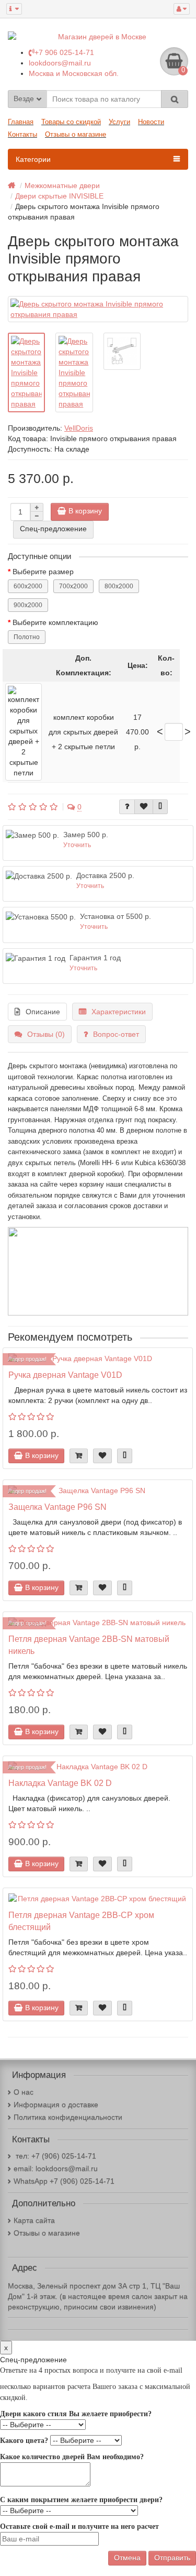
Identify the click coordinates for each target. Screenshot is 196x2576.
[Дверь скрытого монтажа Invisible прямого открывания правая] (98, 309)
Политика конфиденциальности (68, 2117)
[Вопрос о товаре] (127, 807)
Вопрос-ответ (116, 1034)
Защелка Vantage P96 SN (57, 1507)
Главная (21, 122)
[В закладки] (144, 807)
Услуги (119, 122)
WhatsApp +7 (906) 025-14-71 (64, 2181)
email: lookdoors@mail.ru (56, 2168)
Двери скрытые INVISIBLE (59, 196)
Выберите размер (43, 572)
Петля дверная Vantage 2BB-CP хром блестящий (81, 1921)
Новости (151, 122)
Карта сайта (34, 2220)
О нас (24, 2092)
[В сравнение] (160, 807)
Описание (43, 1012)
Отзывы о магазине (76, 134)
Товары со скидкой (71, 122)
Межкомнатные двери (62, 185)
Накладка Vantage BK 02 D (60, 1783)
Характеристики (119, 1012)
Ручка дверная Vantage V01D (65, 1375)
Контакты (22, 134)
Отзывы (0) (46, 1034)
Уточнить (77, 845)
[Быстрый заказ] (79, 1456)
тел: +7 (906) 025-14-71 (55, 2156)
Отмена (127, 2558)
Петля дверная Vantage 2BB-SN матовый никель (89, 1645)
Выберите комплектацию (55, 622)
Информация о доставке (56, 2104)
